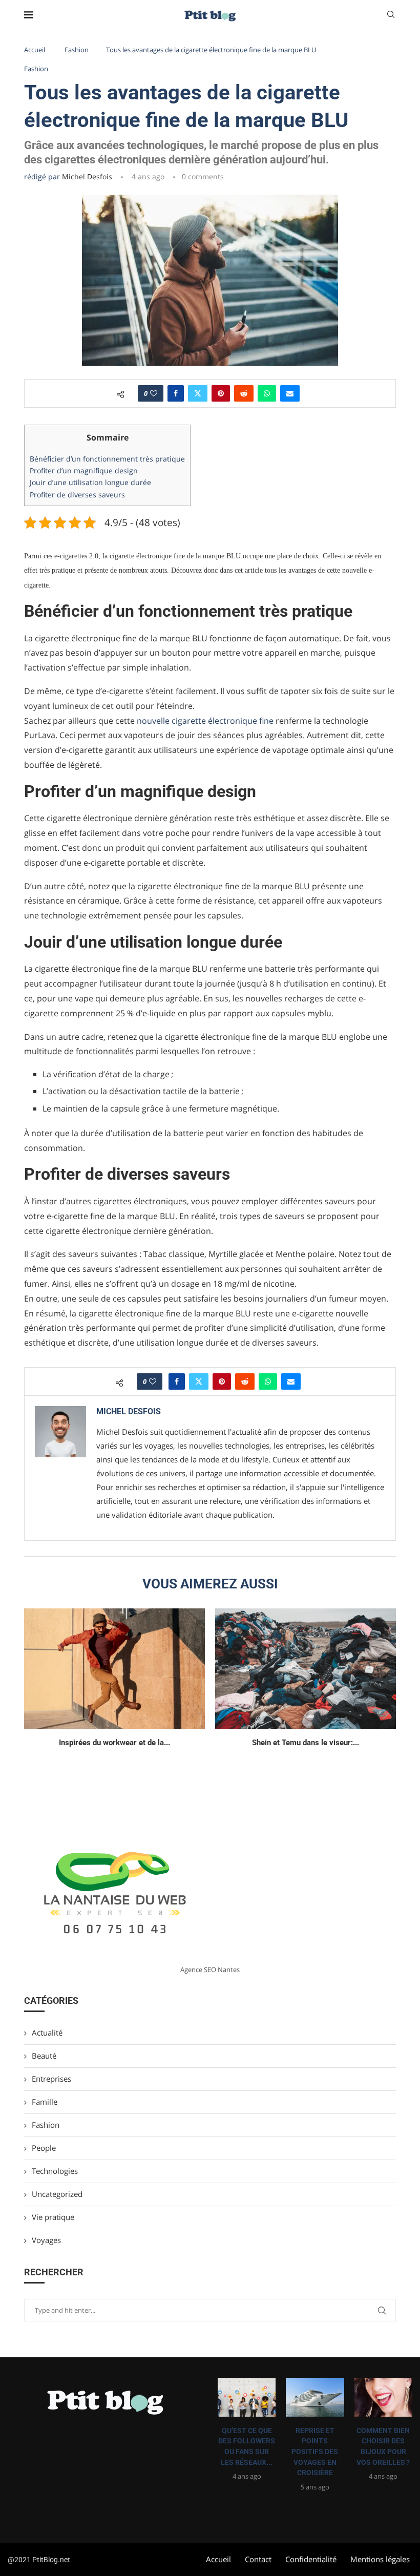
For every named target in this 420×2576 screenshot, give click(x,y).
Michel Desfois (87, 176)
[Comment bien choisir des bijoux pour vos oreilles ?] (383, 2397)
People (44, 2148)
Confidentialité (311, 2559)
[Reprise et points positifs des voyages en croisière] (315, 2397)
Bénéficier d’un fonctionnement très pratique (107, 459)
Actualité (47, 2033)
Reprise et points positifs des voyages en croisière (315, 2452)
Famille (45, 2102)
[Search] (391, 16)
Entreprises (51, 2079)
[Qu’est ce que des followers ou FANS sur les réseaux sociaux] (247, 2397)
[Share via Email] (290, 393)
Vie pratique (53, 2217)
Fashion (77, 50)
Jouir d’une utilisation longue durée (90, 482)
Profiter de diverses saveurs (77, 495)
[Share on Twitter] (198, 393)
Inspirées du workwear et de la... (114, 1743)
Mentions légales (380, 2559)
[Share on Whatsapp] (267, 393)
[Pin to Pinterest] (221, 393)
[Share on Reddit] (244, 393)
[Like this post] (154, 393)
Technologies (55, 2171)
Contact (258, 2559)
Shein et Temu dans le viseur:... (306, 1743)
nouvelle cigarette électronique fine (205, 721)
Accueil (35, 50)
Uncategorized (57, 2194)
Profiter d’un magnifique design (84, 470)
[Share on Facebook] (176, 393)
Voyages (46, 2240)
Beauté (44, 2056)
